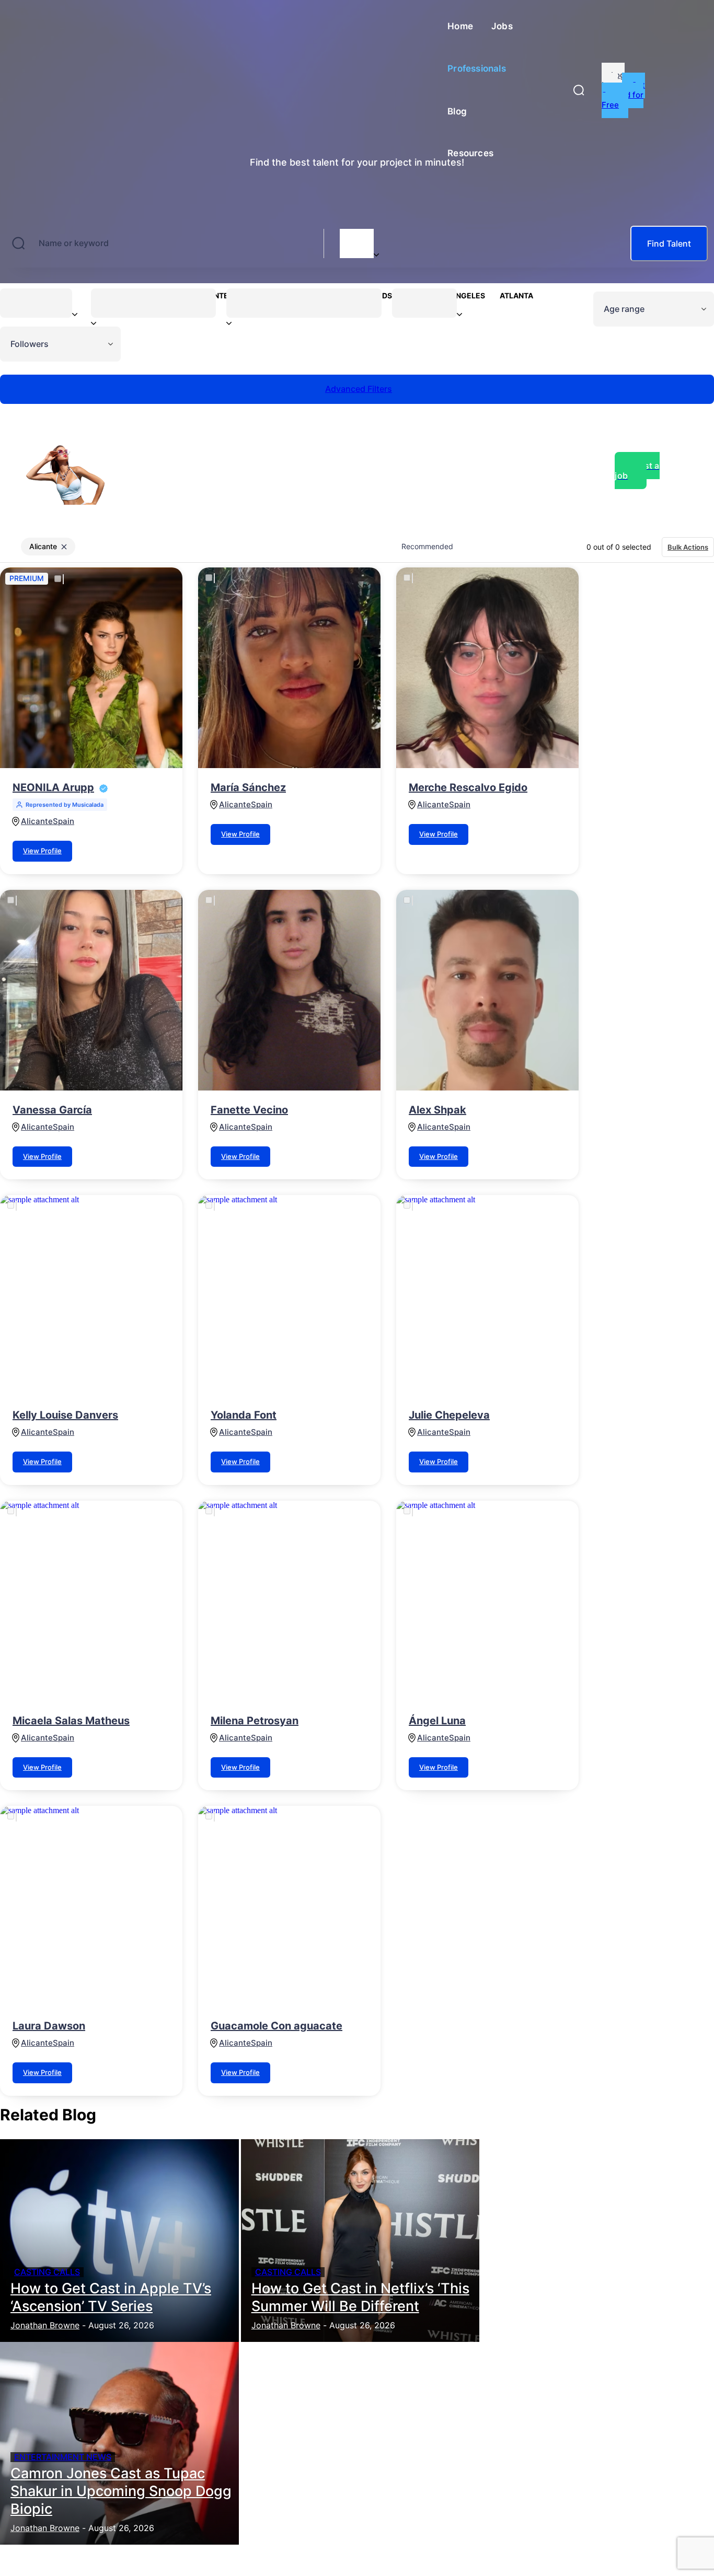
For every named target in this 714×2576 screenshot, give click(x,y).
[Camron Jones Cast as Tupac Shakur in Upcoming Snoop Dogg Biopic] (119, 2443)
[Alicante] (357, 237)
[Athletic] (424, 302)
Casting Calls (47, 2272)
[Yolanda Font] (289, 1295)
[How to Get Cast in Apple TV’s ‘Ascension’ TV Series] (119, 2241)
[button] (579, 90)
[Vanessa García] (91, 990)
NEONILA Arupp (53, 787)
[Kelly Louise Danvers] (91, 1295)
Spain (64, 821)
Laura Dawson (49, 2026)
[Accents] (153, 302)
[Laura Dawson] (91, 1906)
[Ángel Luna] (487, 1601)
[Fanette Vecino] (289, 990)
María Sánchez (248, 787)
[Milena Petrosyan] (289, 1601)
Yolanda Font (244, 1415)
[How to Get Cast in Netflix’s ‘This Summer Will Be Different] (360, 2241)
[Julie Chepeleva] (487, 1295)
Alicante (37, 821)
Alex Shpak (437, 1110)
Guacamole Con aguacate (277, 2026)
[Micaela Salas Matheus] (91, 1601)
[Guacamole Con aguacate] (289, 1906)
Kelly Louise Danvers (65, 1415)
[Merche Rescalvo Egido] (487, 668)
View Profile (42, 851)
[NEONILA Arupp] (91, 668)
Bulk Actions (688, 547)
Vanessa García (52, 1110)
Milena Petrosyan (255, 1721)
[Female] (36, 302)
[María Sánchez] (289, 668)
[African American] (304, 302)
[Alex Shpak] (487, 990)
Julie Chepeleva (449, 1415)
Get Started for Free (623, 95)
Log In (613, 80)
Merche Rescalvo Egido (468, 787)
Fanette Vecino (249, 1110)
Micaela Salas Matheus (71, 1721)
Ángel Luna (437, 1721)
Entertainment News (63, 2457)
